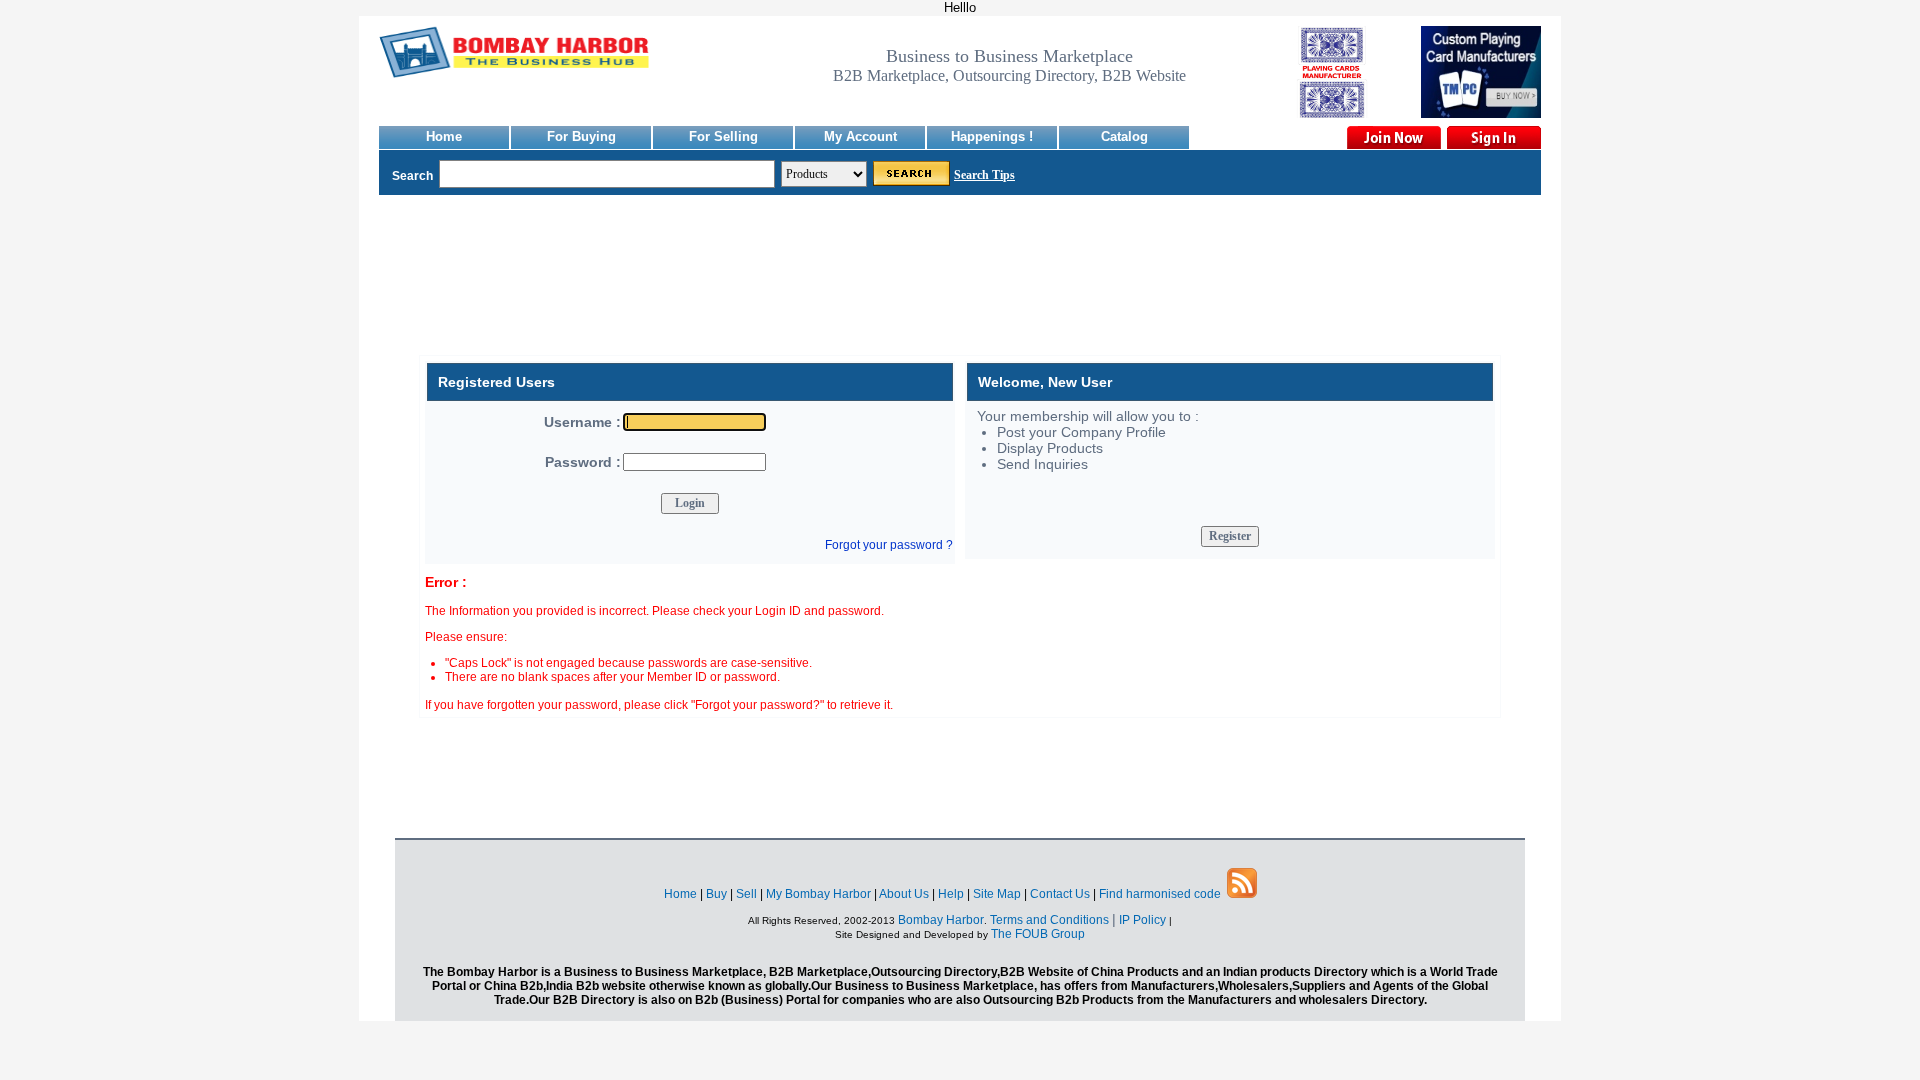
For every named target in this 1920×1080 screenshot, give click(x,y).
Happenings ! (992, 136)
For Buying (581, 136)
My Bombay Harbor (818, 894)
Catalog (1124, 136)
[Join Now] (1393, 138)
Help (951, 894)
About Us (904, 894)
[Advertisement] (960, 290)
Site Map (997, 894)
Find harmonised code (1160, 894)
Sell (746, 894)
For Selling (723, 136)
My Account (860, 136)
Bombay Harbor (941, 920)
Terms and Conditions (1049, 920)
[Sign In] (1493, 138)
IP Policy (1144, 920)
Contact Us (1060, 894)
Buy (716, 894)
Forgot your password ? (889, 545)
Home (444, 136)
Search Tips (984, 175)
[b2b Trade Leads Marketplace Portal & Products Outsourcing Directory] (1242, 894)
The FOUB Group (1038, 934)
